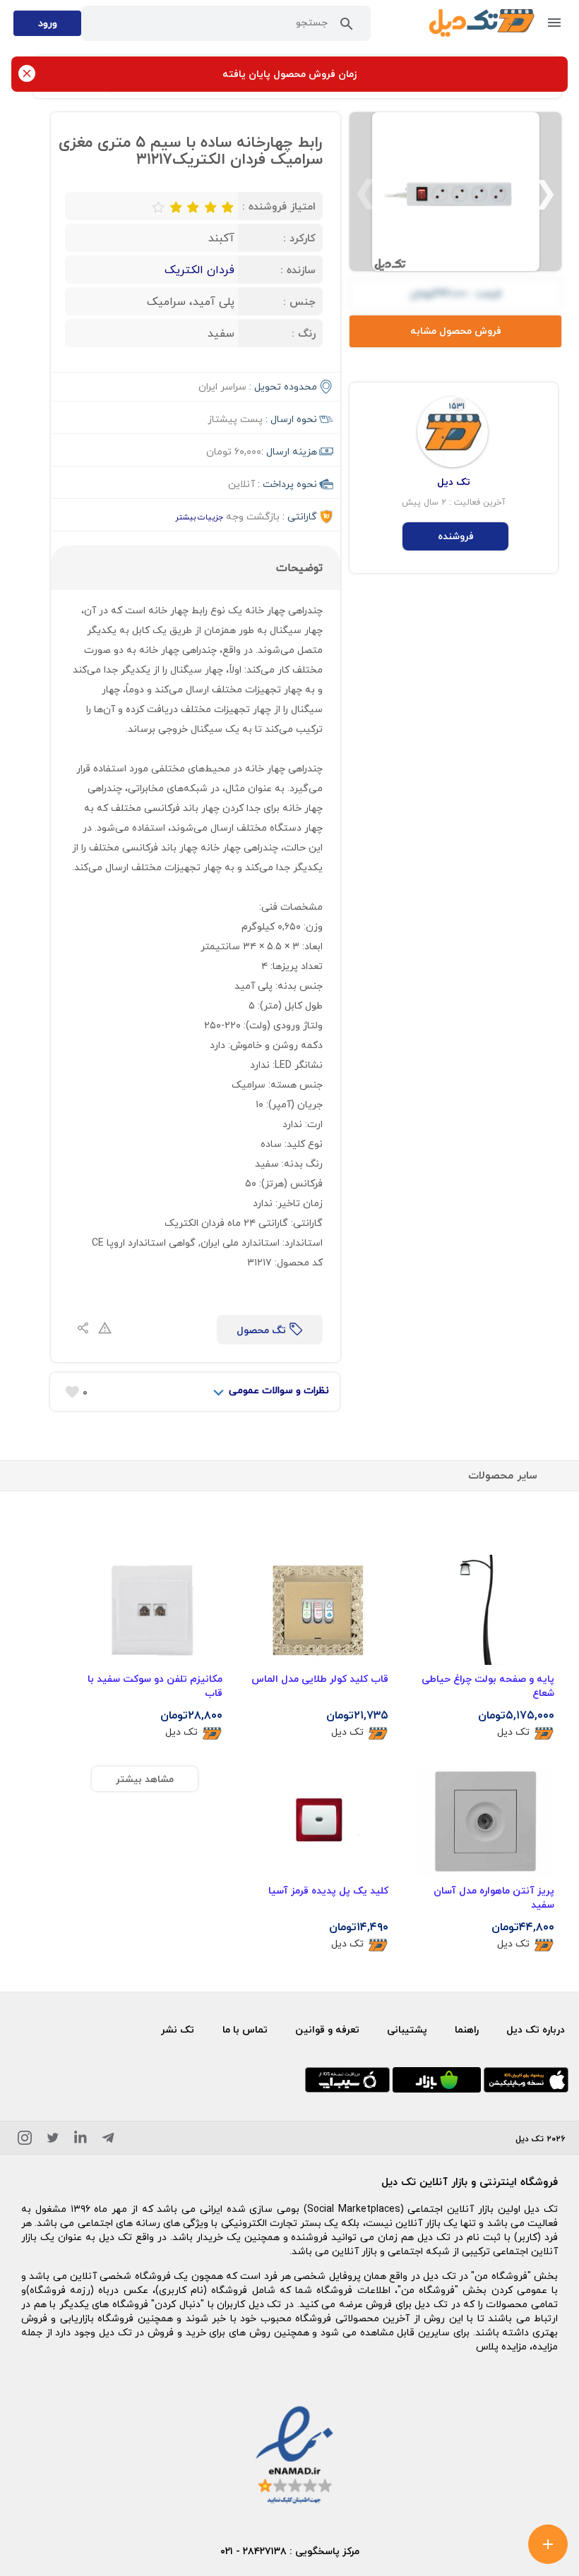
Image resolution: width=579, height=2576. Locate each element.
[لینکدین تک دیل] (80, 2140)
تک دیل (513, 1732)
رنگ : (304, 333)
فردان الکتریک (199, 270)
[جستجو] (347, 27)
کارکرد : (299, 238)
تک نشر (178, 2029)
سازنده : (298, 270)
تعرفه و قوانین (327, 2029)
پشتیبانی (407, 2029)
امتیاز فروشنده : (279, 206)
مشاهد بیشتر (145, 1779)
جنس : (299, 301)
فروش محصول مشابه (456, 331)
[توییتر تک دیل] (53, 2140)
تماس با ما (245, 2029)
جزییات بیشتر (199, 517)
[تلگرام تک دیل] (108, 2140)
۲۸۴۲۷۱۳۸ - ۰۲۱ (253, 2551)
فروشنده (456, 536)
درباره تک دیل (536, 2029)
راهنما (467, 2029)
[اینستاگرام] (25, 2140)
